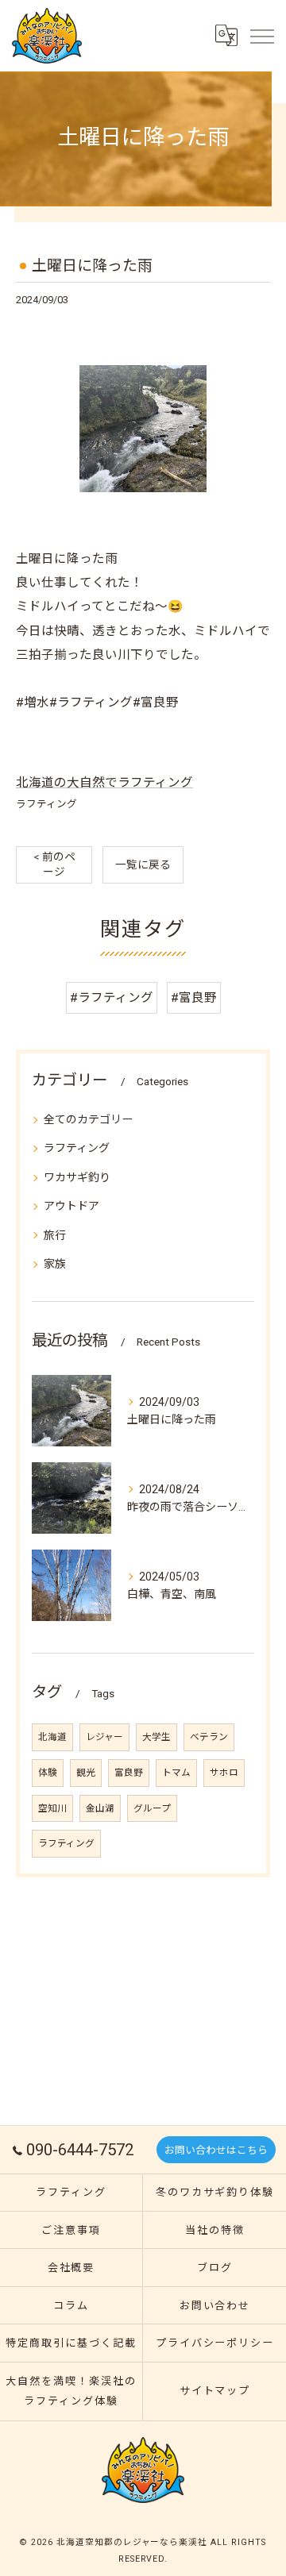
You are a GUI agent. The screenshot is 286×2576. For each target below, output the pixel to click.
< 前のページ (54, 864)
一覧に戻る (143, 864)
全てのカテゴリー (88, 1119)
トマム (176, 1773)
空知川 (52, 1808)
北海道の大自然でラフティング (104, 783)
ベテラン (209, 1737)
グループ (152, 1808)
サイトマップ (215, 2391)
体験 (48, 1773)
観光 (86, 1773)
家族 (55, 1264)
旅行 (55, 1235)
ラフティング (46, 804)
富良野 (129, 1773)
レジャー (104, 1737)
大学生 (157, 1737)
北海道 (52, 1737)
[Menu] (261, 36)
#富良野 (194, 998)
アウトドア (71, 1206)
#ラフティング (112, 998)
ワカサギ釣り (77, 1177)
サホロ (224, 1773)
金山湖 (100, 1808)
